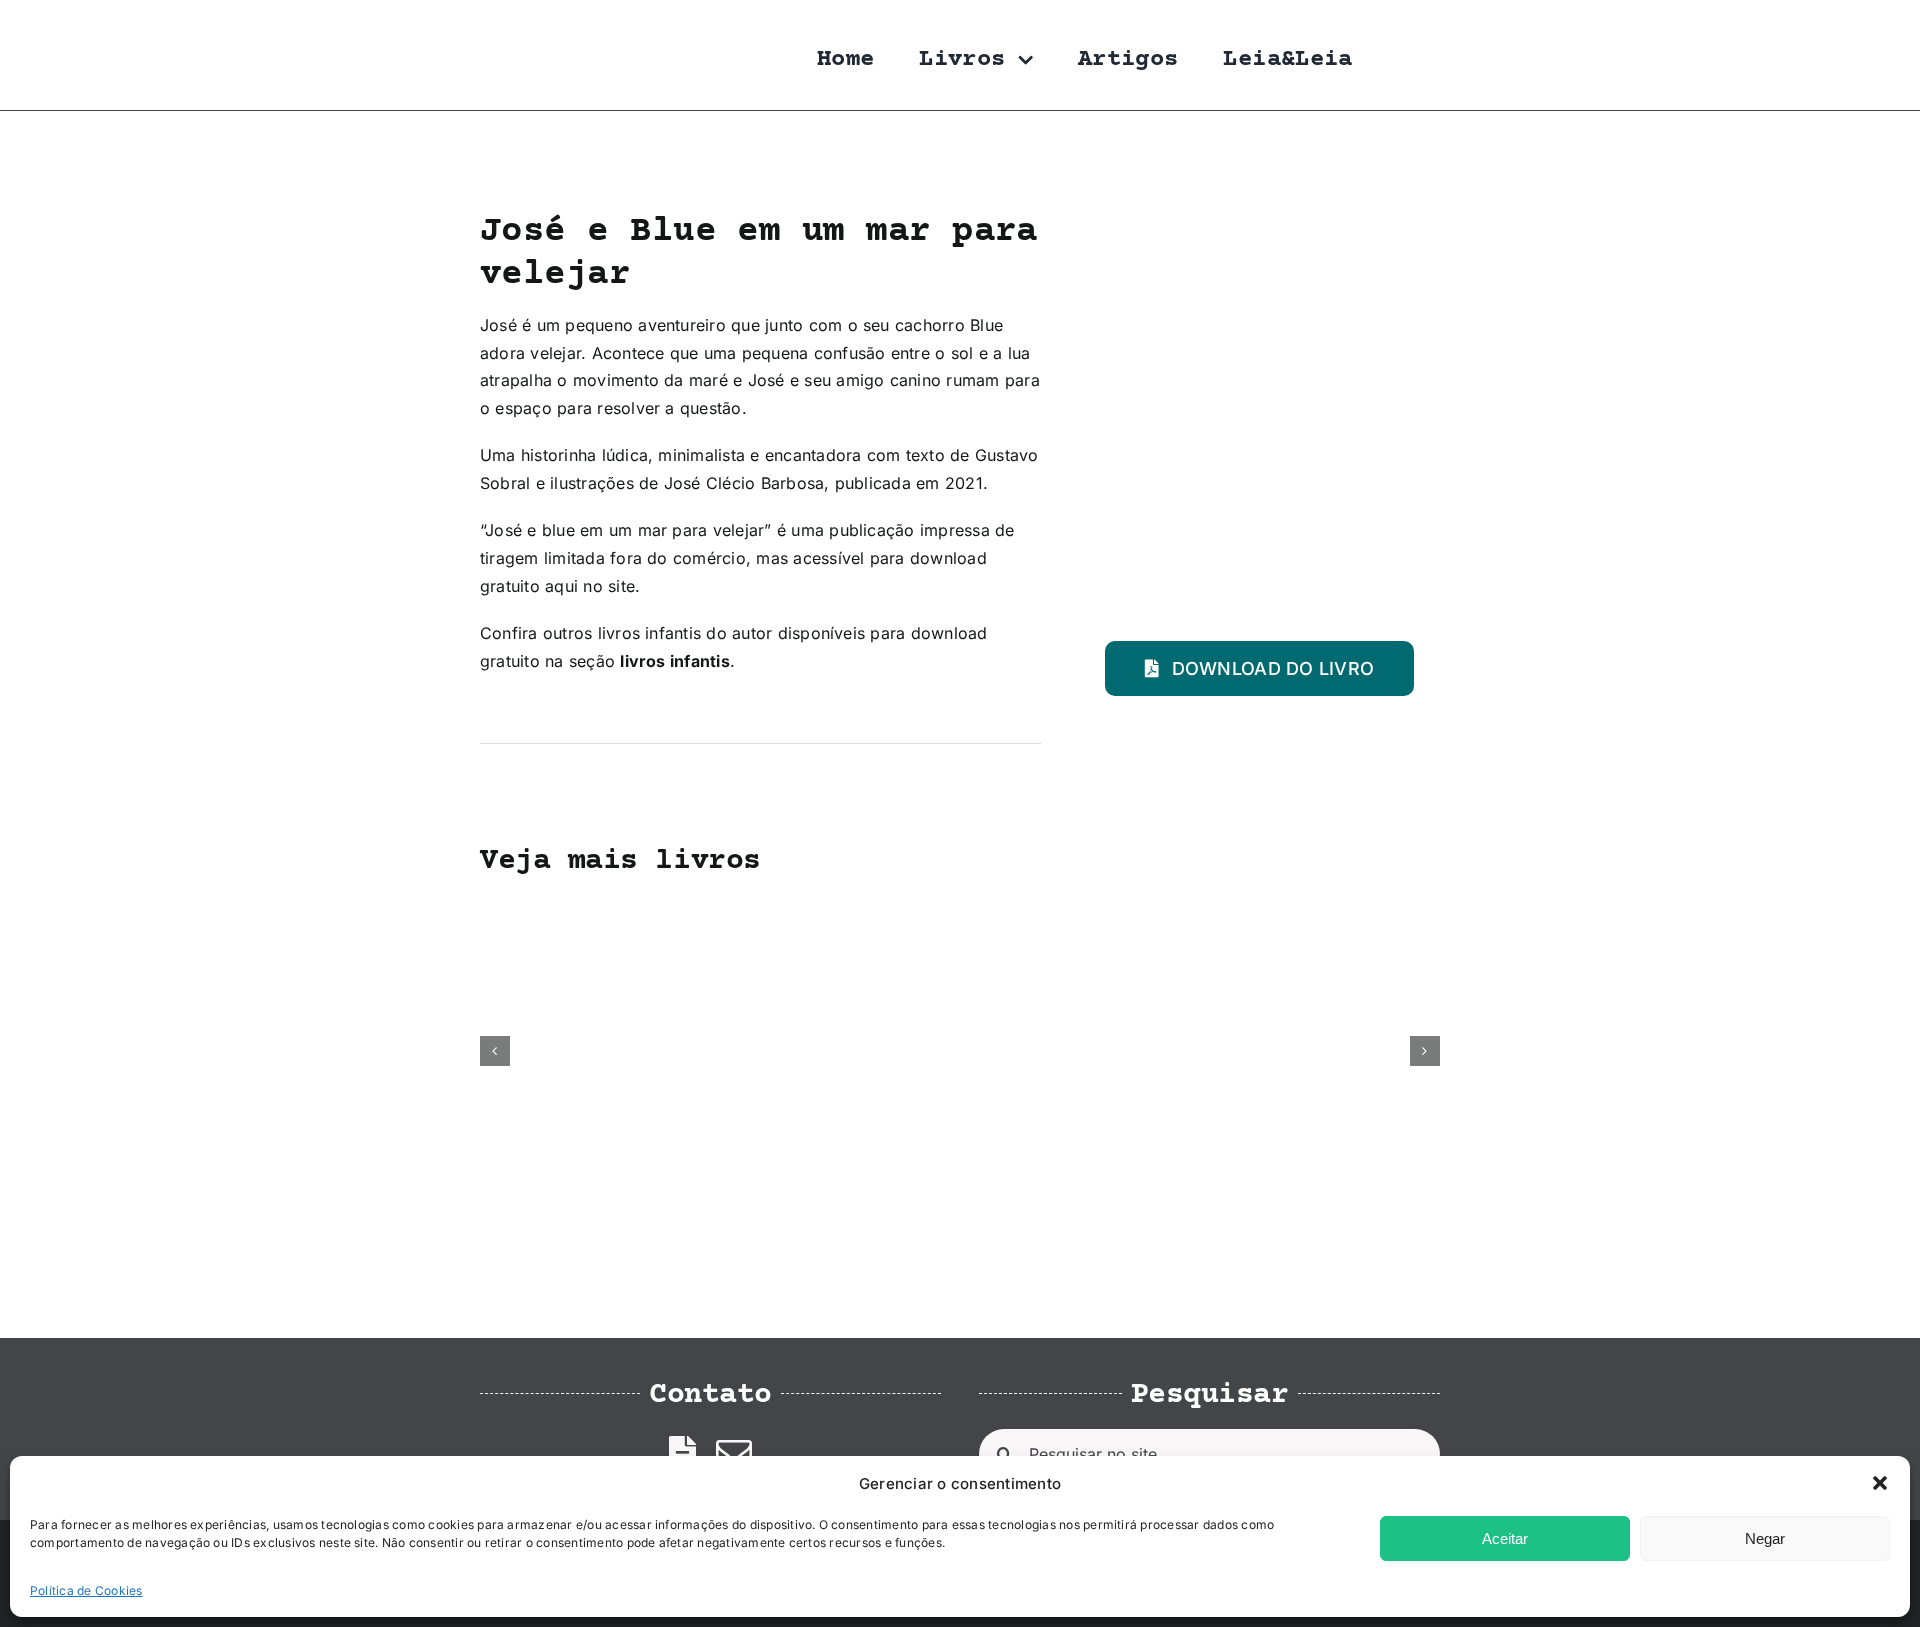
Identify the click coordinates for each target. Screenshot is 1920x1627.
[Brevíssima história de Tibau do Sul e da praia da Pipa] (960, 913)
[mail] (734, 1454)
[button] (1880, 1483)
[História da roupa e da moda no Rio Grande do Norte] (571, 913)
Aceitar (1505, 1538)
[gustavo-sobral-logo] (520, 23)
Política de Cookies (86, 1590)
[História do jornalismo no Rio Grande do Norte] (1349, 913)
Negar (1765, 1538)
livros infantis (675, 661)
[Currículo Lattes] (682, 1454)
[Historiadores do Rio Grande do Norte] (1155, 913)
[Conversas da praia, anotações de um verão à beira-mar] (766, 913)
